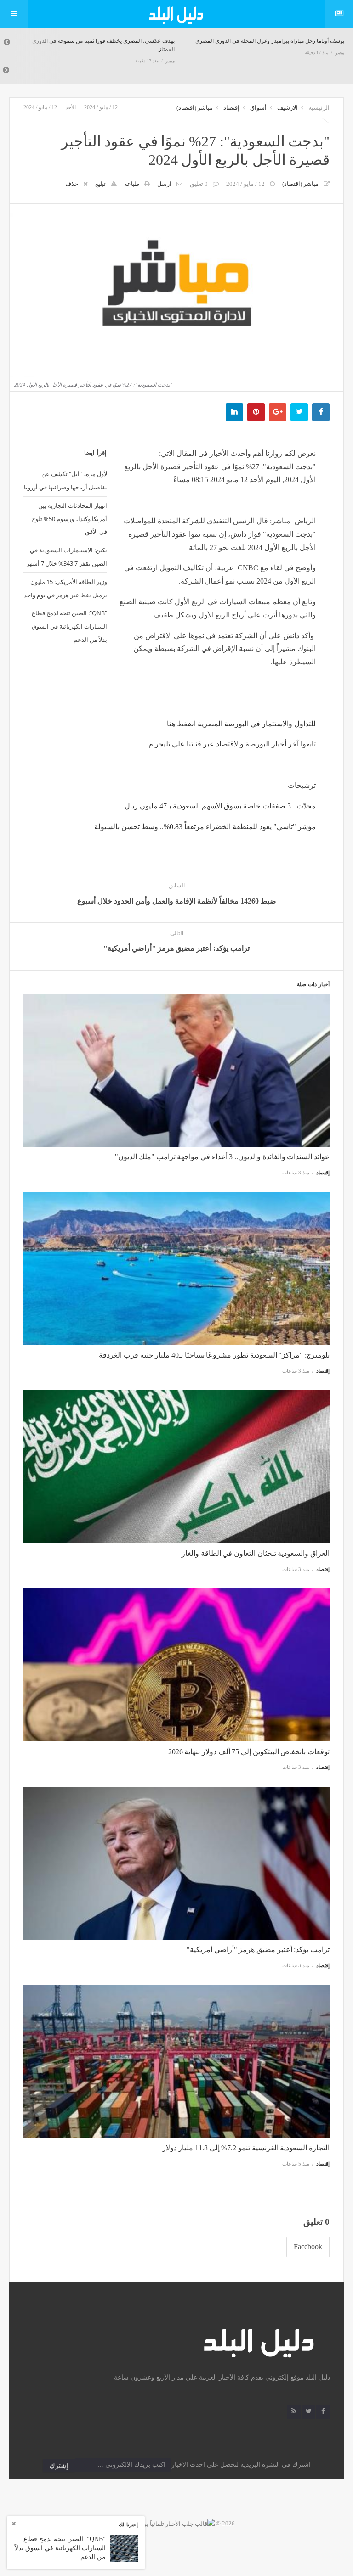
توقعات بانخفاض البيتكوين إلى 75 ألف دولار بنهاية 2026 (249, 1752)
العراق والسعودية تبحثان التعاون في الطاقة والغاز (256, 1553)
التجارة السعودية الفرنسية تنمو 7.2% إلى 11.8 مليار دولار (246, 2148)
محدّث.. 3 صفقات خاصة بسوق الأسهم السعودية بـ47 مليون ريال (220, 806)
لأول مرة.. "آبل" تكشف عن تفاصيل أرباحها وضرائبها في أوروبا (65, 480)
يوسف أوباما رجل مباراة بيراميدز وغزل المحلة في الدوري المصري (270, 41)
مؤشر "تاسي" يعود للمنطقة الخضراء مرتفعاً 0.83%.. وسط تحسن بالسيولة (205, 827)
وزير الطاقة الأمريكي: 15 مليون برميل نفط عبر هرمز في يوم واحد (65, 588)
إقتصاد (231, 108)
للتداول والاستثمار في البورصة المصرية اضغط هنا (241, 724)
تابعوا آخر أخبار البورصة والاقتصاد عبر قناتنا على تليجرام (232, 744)
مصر (170, 61)
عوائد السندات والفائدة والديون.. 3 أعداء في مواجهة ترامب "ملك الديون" (222, 1157)
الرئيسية (319, 108)
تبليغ (100, 184)
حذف (72, 184)
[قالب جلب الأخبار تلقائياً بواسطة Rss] (166, 2523)
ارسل (164, 184)
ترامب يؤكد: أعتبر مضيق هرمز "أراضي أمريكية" (258, 1950)
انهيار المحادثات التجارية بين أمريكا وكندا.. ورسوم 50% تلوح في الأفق (69, 519)
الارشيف (288, 108)
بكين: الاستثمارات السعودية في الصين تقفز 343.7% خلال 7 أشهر (67, 557)
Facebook (308, 2247)
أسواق (258, 108)
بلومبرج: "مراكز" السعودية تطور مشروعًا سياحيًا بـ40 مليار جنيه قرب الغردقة (214, 1355)
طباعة (132, 184)
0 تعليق (199, 184)
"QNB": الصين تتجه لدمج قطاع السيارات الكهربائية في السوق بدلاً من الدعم (69, 626)
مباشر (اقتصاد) (195, 108)
